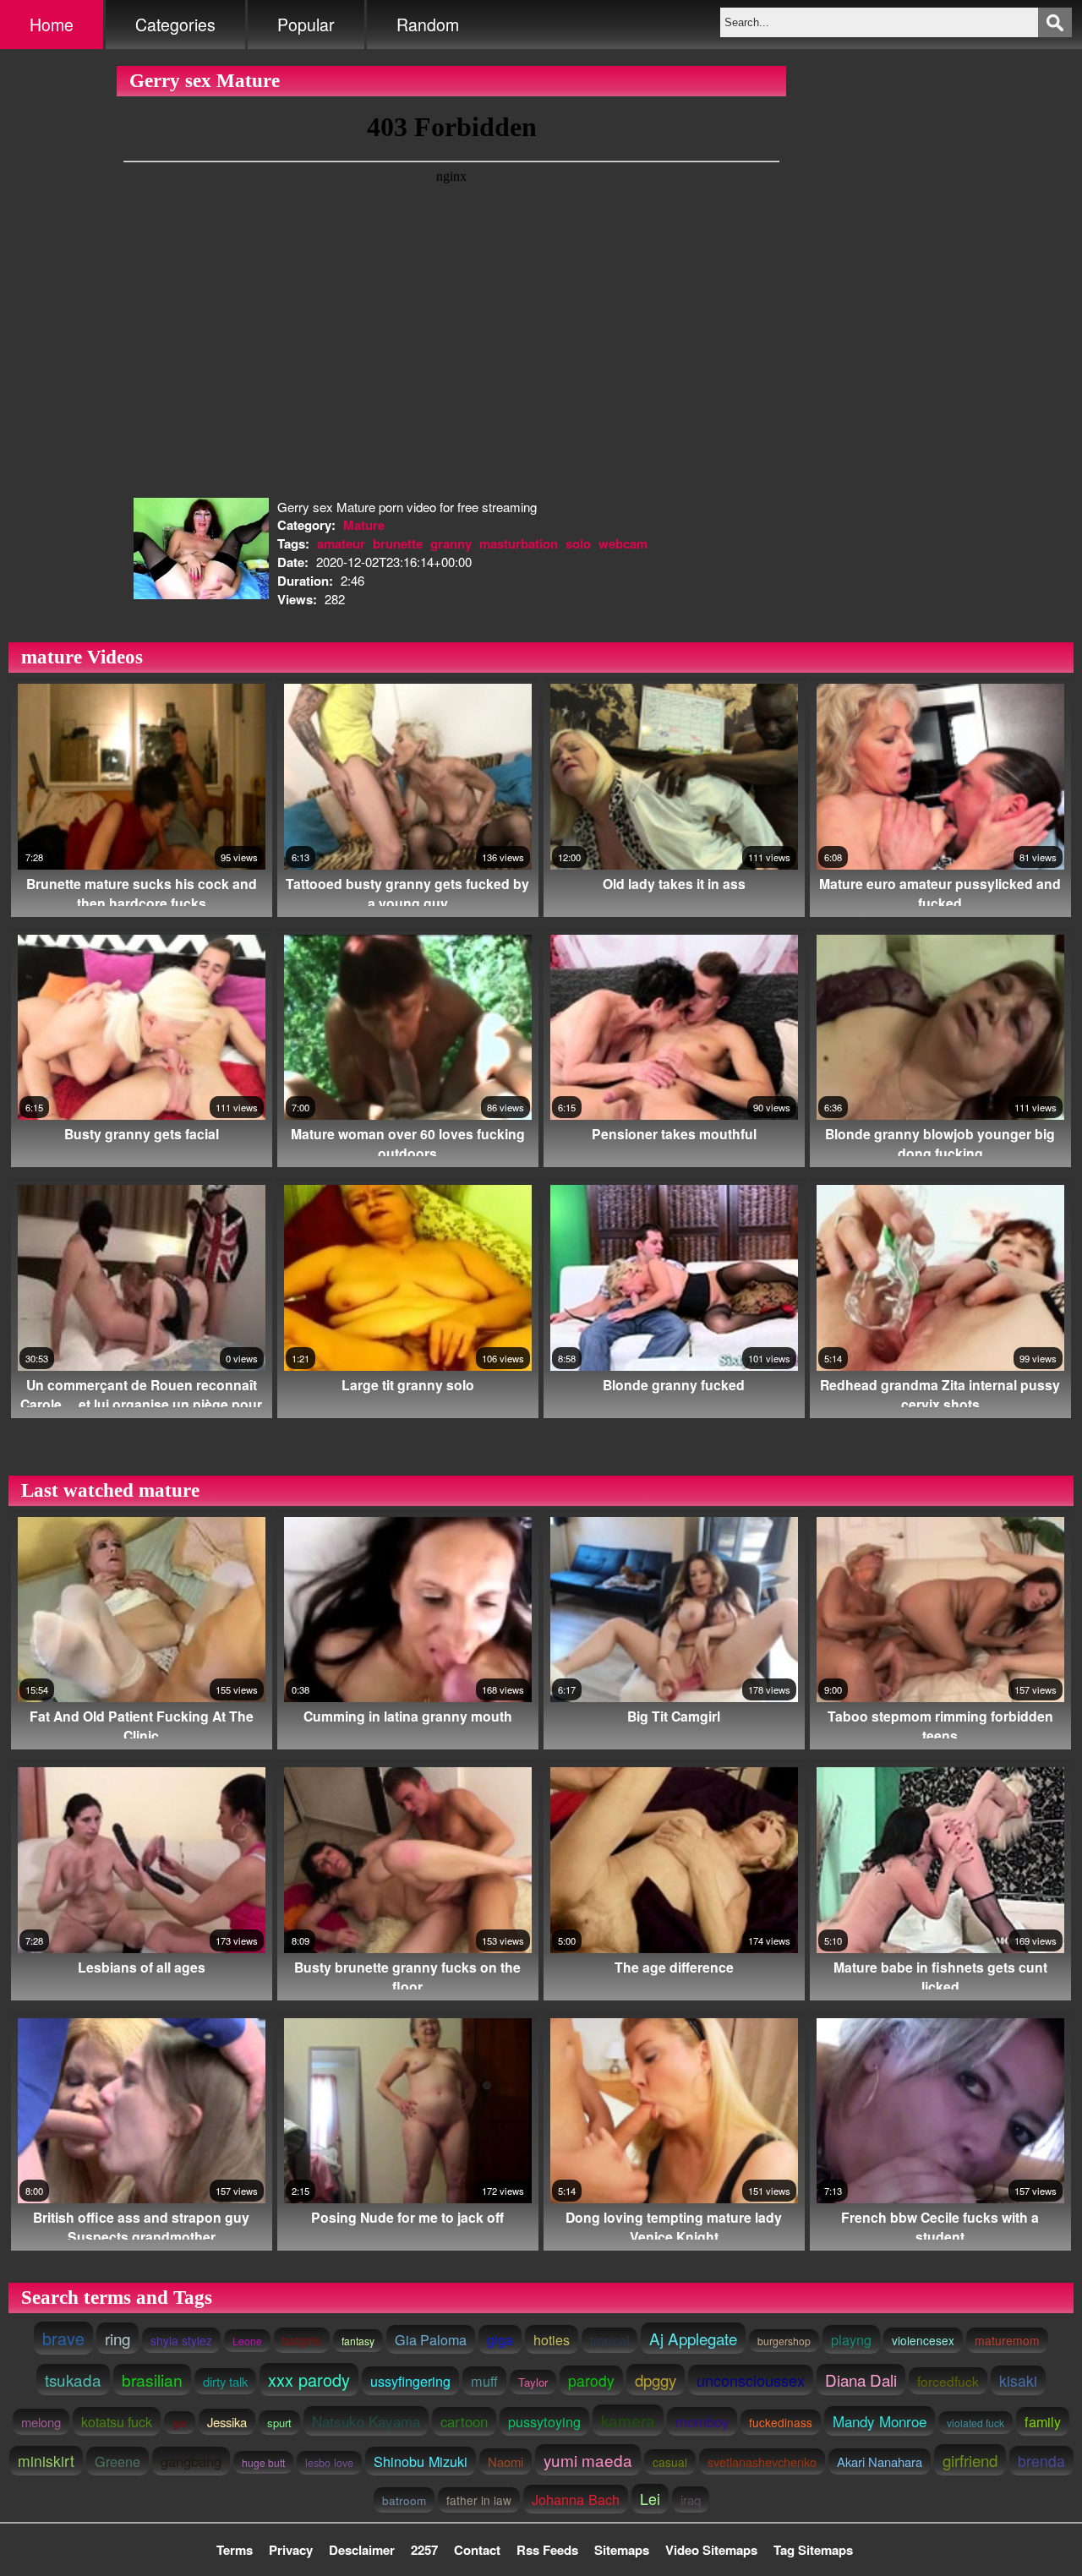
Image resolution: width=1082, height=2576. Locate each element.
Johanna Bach (576, 2499)
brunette (398, 543)
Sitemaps (622, 2550)
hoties (552, 2339)
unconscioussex (751, 2380)
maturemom (1007, 2340)
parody (591, 2380)
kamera (628, 2420)
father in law (479, 2500)
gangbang (191, 2461)
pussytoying (544, 2421)
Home (52, 25)
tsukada (73, 2380)
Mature (364, 525)
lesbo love (329, 2463)
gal (180, 2423)
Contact (477, 2550)
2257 (424, 2550)
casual (670, 2462)
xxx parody (309, 2380)
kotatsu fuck (117, 2421)
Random (428, 25)
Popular (306, 25)
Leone (247, 2341)
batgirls (302, 2340)
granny (451, 543)
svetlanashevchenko (762, 2461)
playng (851, 2339)
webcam (623, 543)
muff (484, 2381)
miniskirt (46, 2461)
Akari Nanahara (880, 2461)
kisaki (1018, 2380)
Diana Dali (861, 2380)
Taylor (533, 2382)
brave (63, 2338)
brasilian (152, 2380)
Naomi (505, 2461)
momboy (702, 2421)
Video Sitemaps (711, 2550)
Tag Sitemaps (813, 2550)
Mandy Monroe (880, 2421)
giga (500, 2339)
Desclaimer (362, 2550)
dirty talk (225, 2381)
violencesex (923, 2340)
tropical (609, 2340)
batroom (404, 2500)
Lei (650, 2499)
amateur (341, 543)
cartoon (464, 2421)
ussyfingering (410, 2381)
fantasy (358, 2341)
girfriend (970, 2460)
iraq (691, 2500)
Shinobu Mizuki (421, 2461)
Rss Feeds (547, 2550)
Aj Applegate (693, 2338)
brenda (1041, 2461)
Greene (117, 2461)
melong (41, 2422)
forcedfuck (948, 2381)
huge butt (263, 2462)
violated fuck (975, 2423)
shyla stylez (181, 2340)
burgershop (784, 2341)
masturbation (519, 543)
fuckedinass (781, 2422)
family (1043, 2421)
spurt (279, 2423)
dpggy (656, 2380)
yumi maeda (588, 2460)
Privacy (291, 2550)
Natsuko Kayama (366, 2421)
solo (578, 543)
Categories (175, 25)
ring (117, 2338)
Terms (235, 2550)
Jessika (227, 2422)
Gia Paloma (431, 2339)
